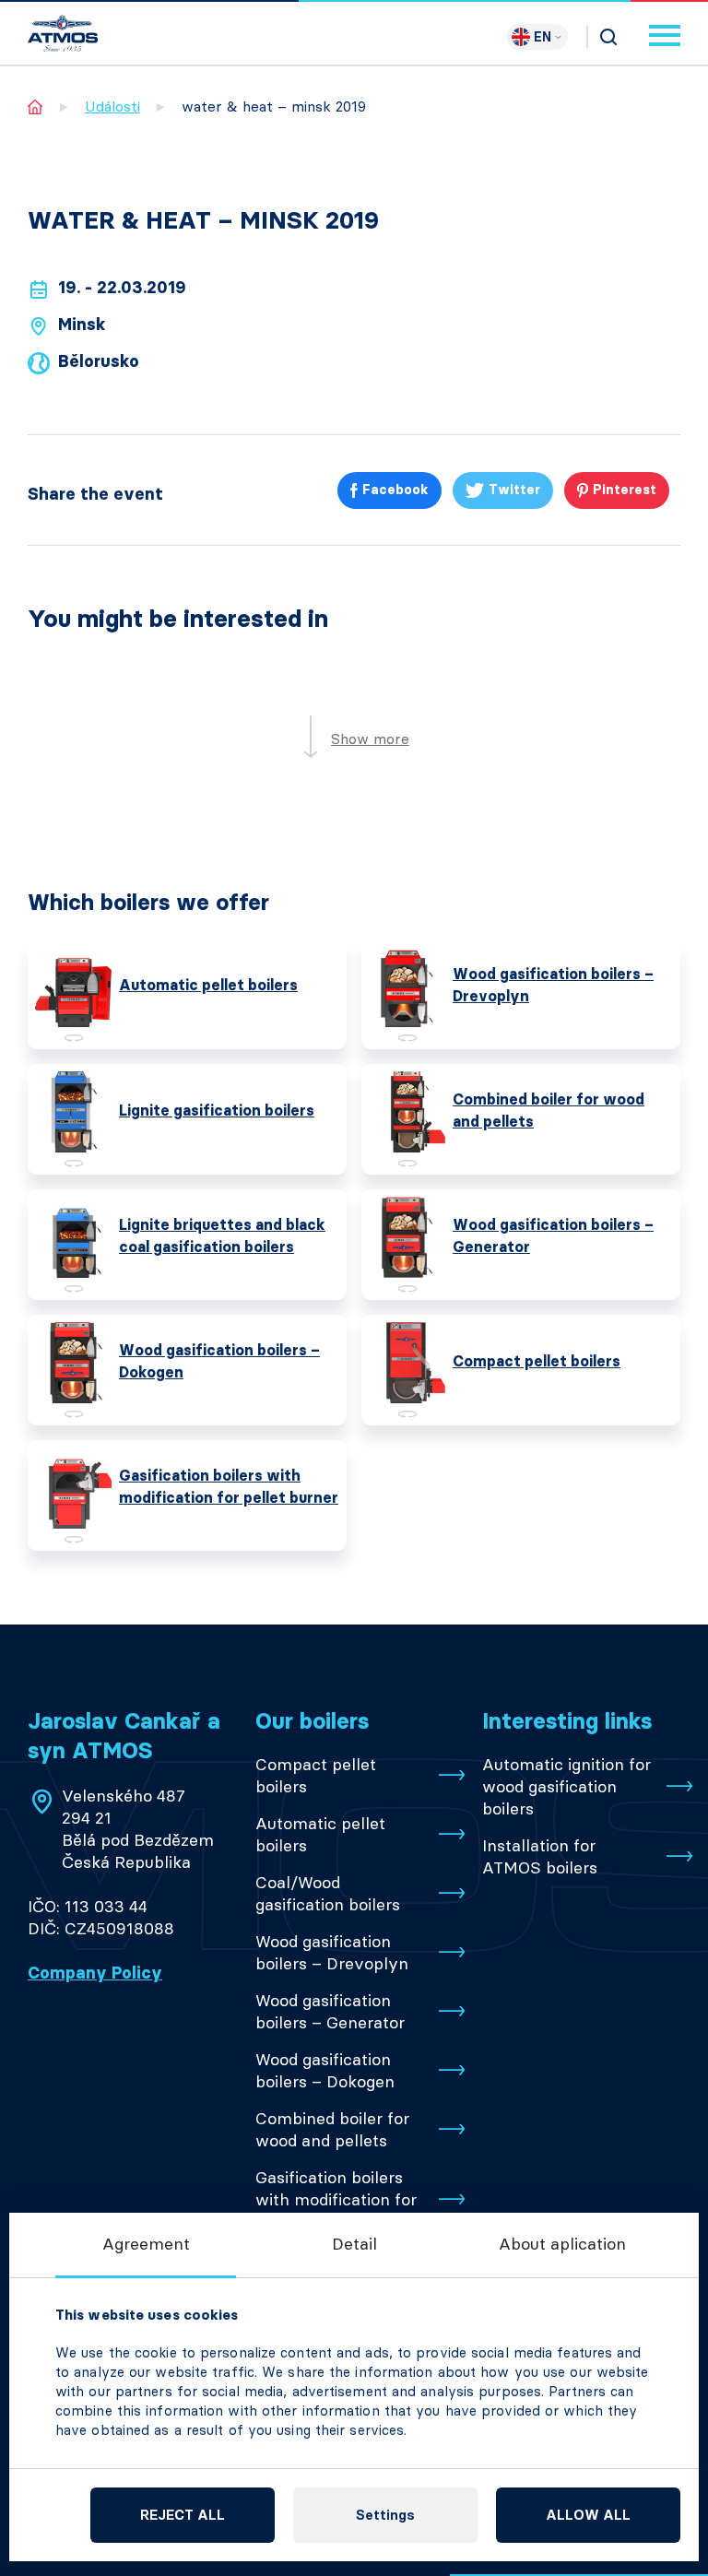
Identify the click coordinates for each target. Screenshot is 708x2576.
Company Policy (95, 1973)
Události (112, 106)
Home (35, 106)
